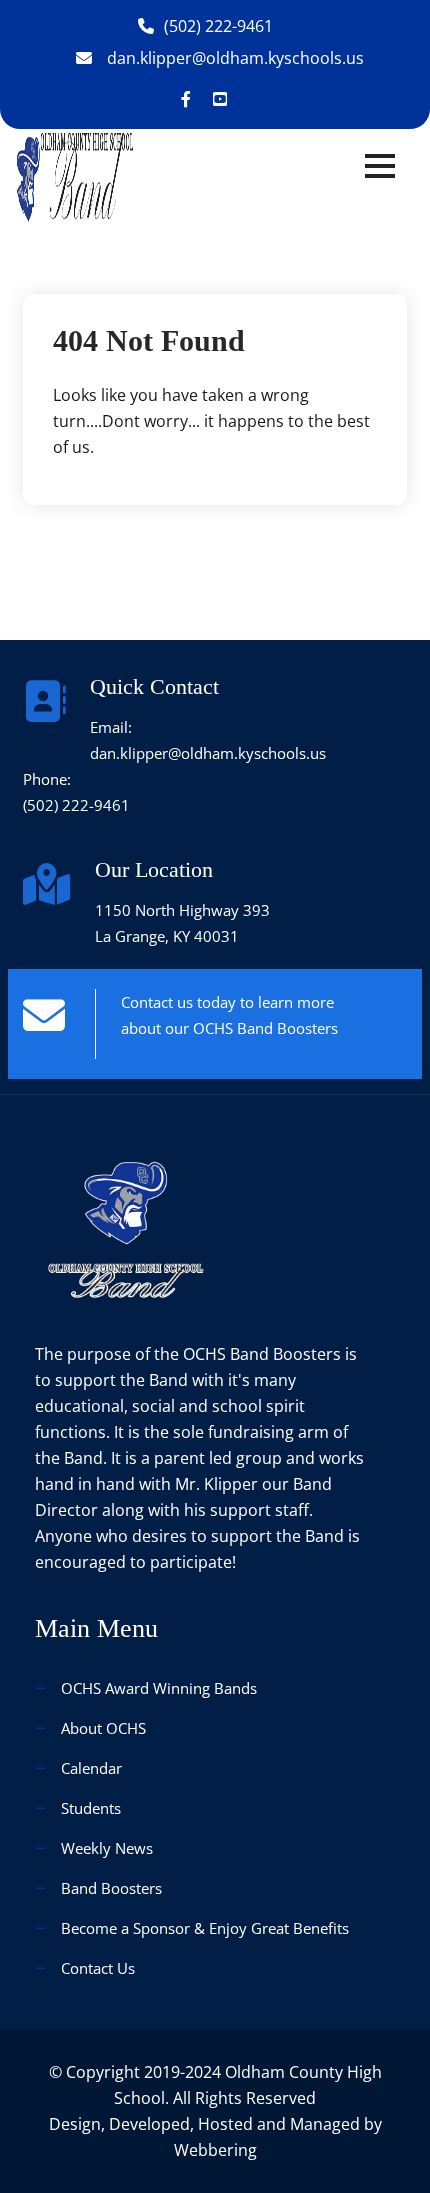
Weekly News (107, 1848)
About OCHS (103, 1728)
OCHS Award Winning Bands (159, 1688)
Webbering (215, 2150)
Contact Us (98, 1968)
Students (91, 1808)
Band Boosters (111, 1888)
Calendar (91, 1768)
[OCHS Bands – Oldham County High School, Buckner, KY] (75, 177)
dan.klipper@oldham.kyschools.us (235, 58)
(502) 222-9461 (218, 26)
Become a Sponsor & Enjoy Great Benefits (205, 1928)
